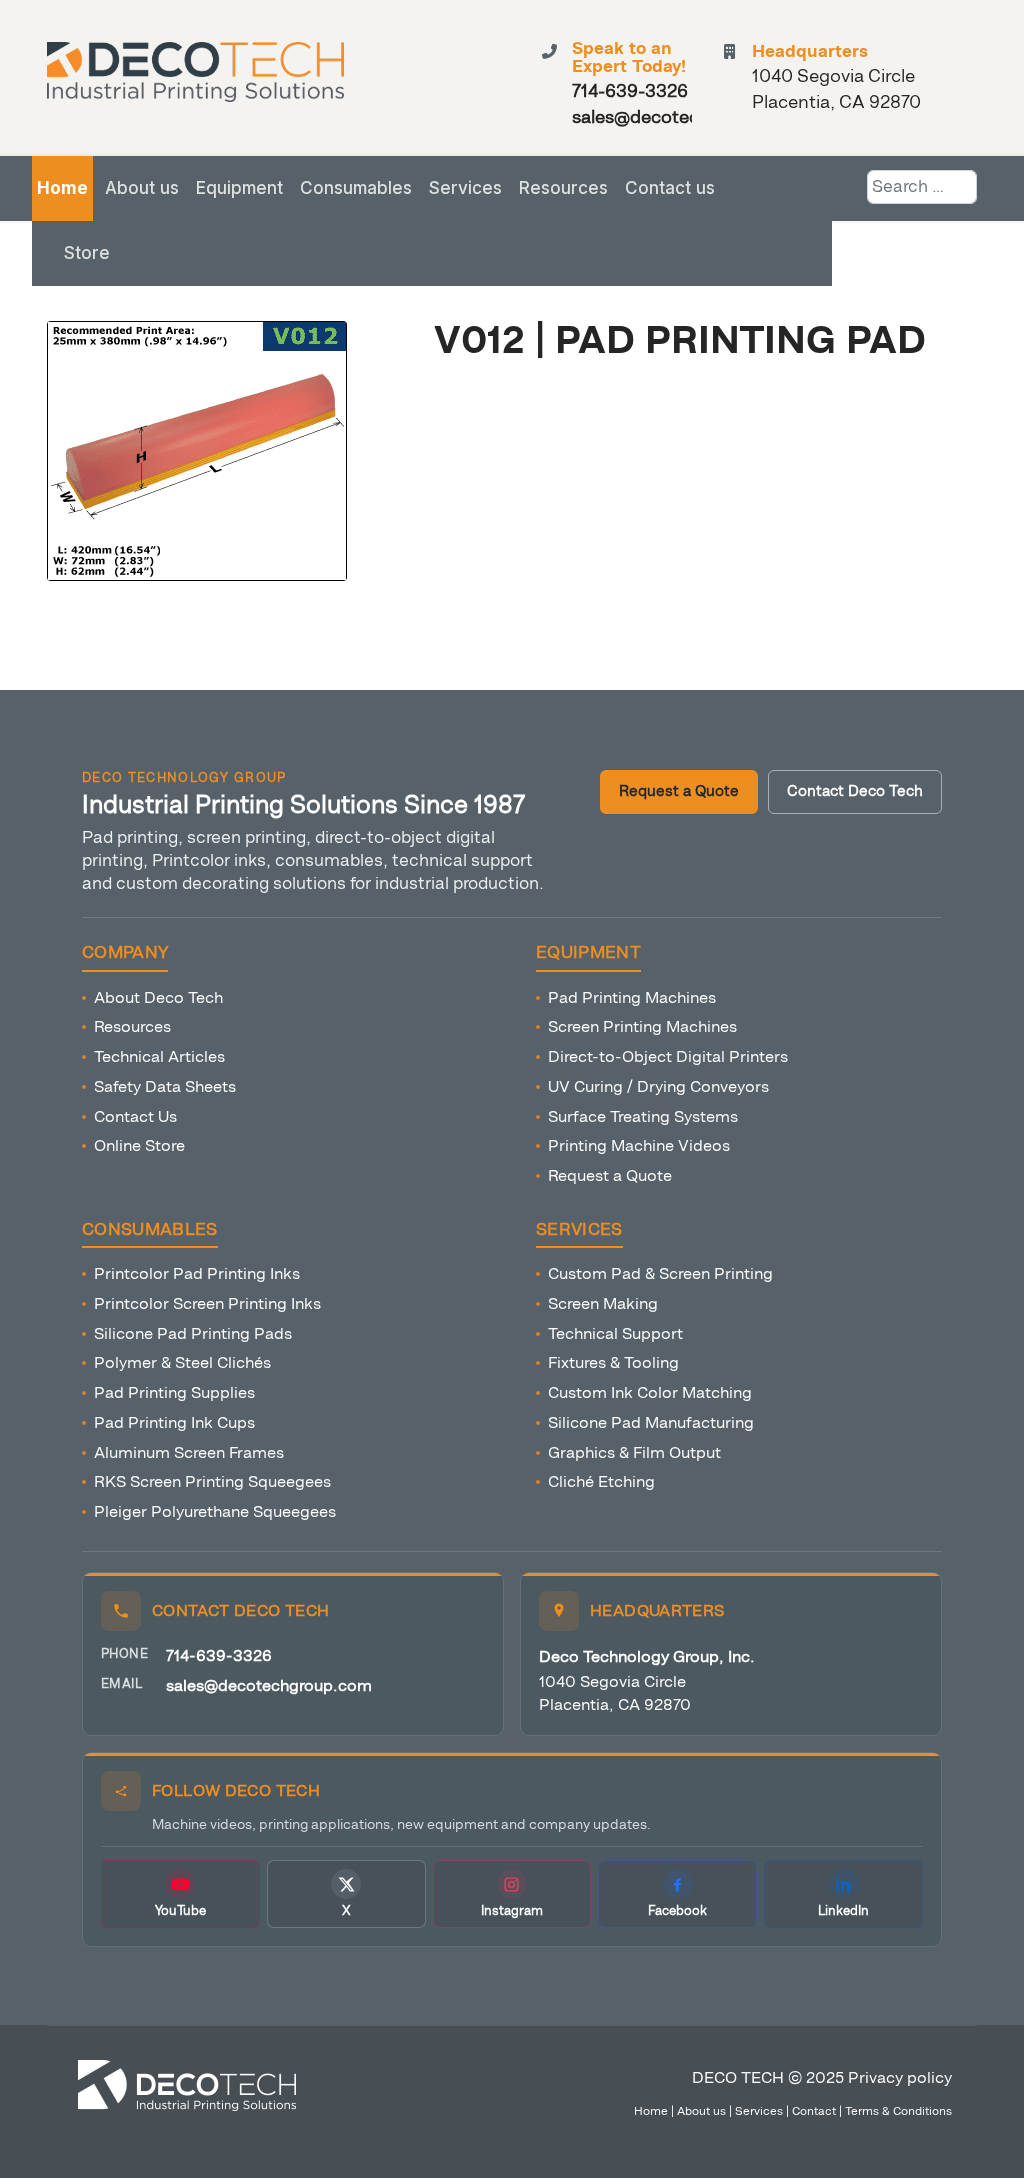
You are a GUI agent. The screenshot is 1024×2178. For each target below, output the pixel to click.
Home (62, 188)
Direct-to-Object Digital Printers (668, 1056)
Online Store (139, 1145)
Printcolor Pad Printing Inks (197, 1273)
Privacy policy (900, 2077)
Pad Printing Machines (632, 997)
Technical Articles (159, 1056)
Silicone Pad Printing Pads (193, 1333)
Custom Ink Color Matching (650, 1392)
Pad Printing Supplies (174, 1392)
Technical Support (615, 1333)
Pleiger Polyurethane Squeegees (215, 1511)
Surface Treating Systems (643, 1116)
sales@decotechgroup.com (269, 1685)
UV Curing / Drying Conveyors (658, 1086)
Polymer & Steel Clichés (182, 1362)
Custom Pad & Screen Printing (660, 1273)
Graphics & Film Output (634, 1452)
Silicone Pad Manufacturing (651, 1422)
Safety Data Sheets (165, 1086)
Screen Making (603, 1303)
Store (87, 253)
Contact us (670, 188)
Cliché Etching (601, 1481)
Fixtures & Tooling (613, 1362)
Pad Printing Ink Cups (174, 1422)
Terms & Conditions (898, 2111)
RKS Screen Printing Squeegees (212, 1481)
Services (465, 188)
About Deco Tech (158, 997)
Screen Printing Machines (642, 1026)
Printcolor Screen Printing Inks (207, 1303)
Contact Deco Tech (855, 791)
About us (142, 188)
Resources (563, 188)
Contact (814, 2111)
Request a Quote (679, 791)
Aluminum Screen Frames (189, 1452)
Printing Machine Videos (639, 1145)
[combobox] (922, 187)
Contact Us (135, 1116)
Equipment (239, 188)
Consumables (356, 188)
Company (125, 953)
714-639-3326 (219, 1655)
